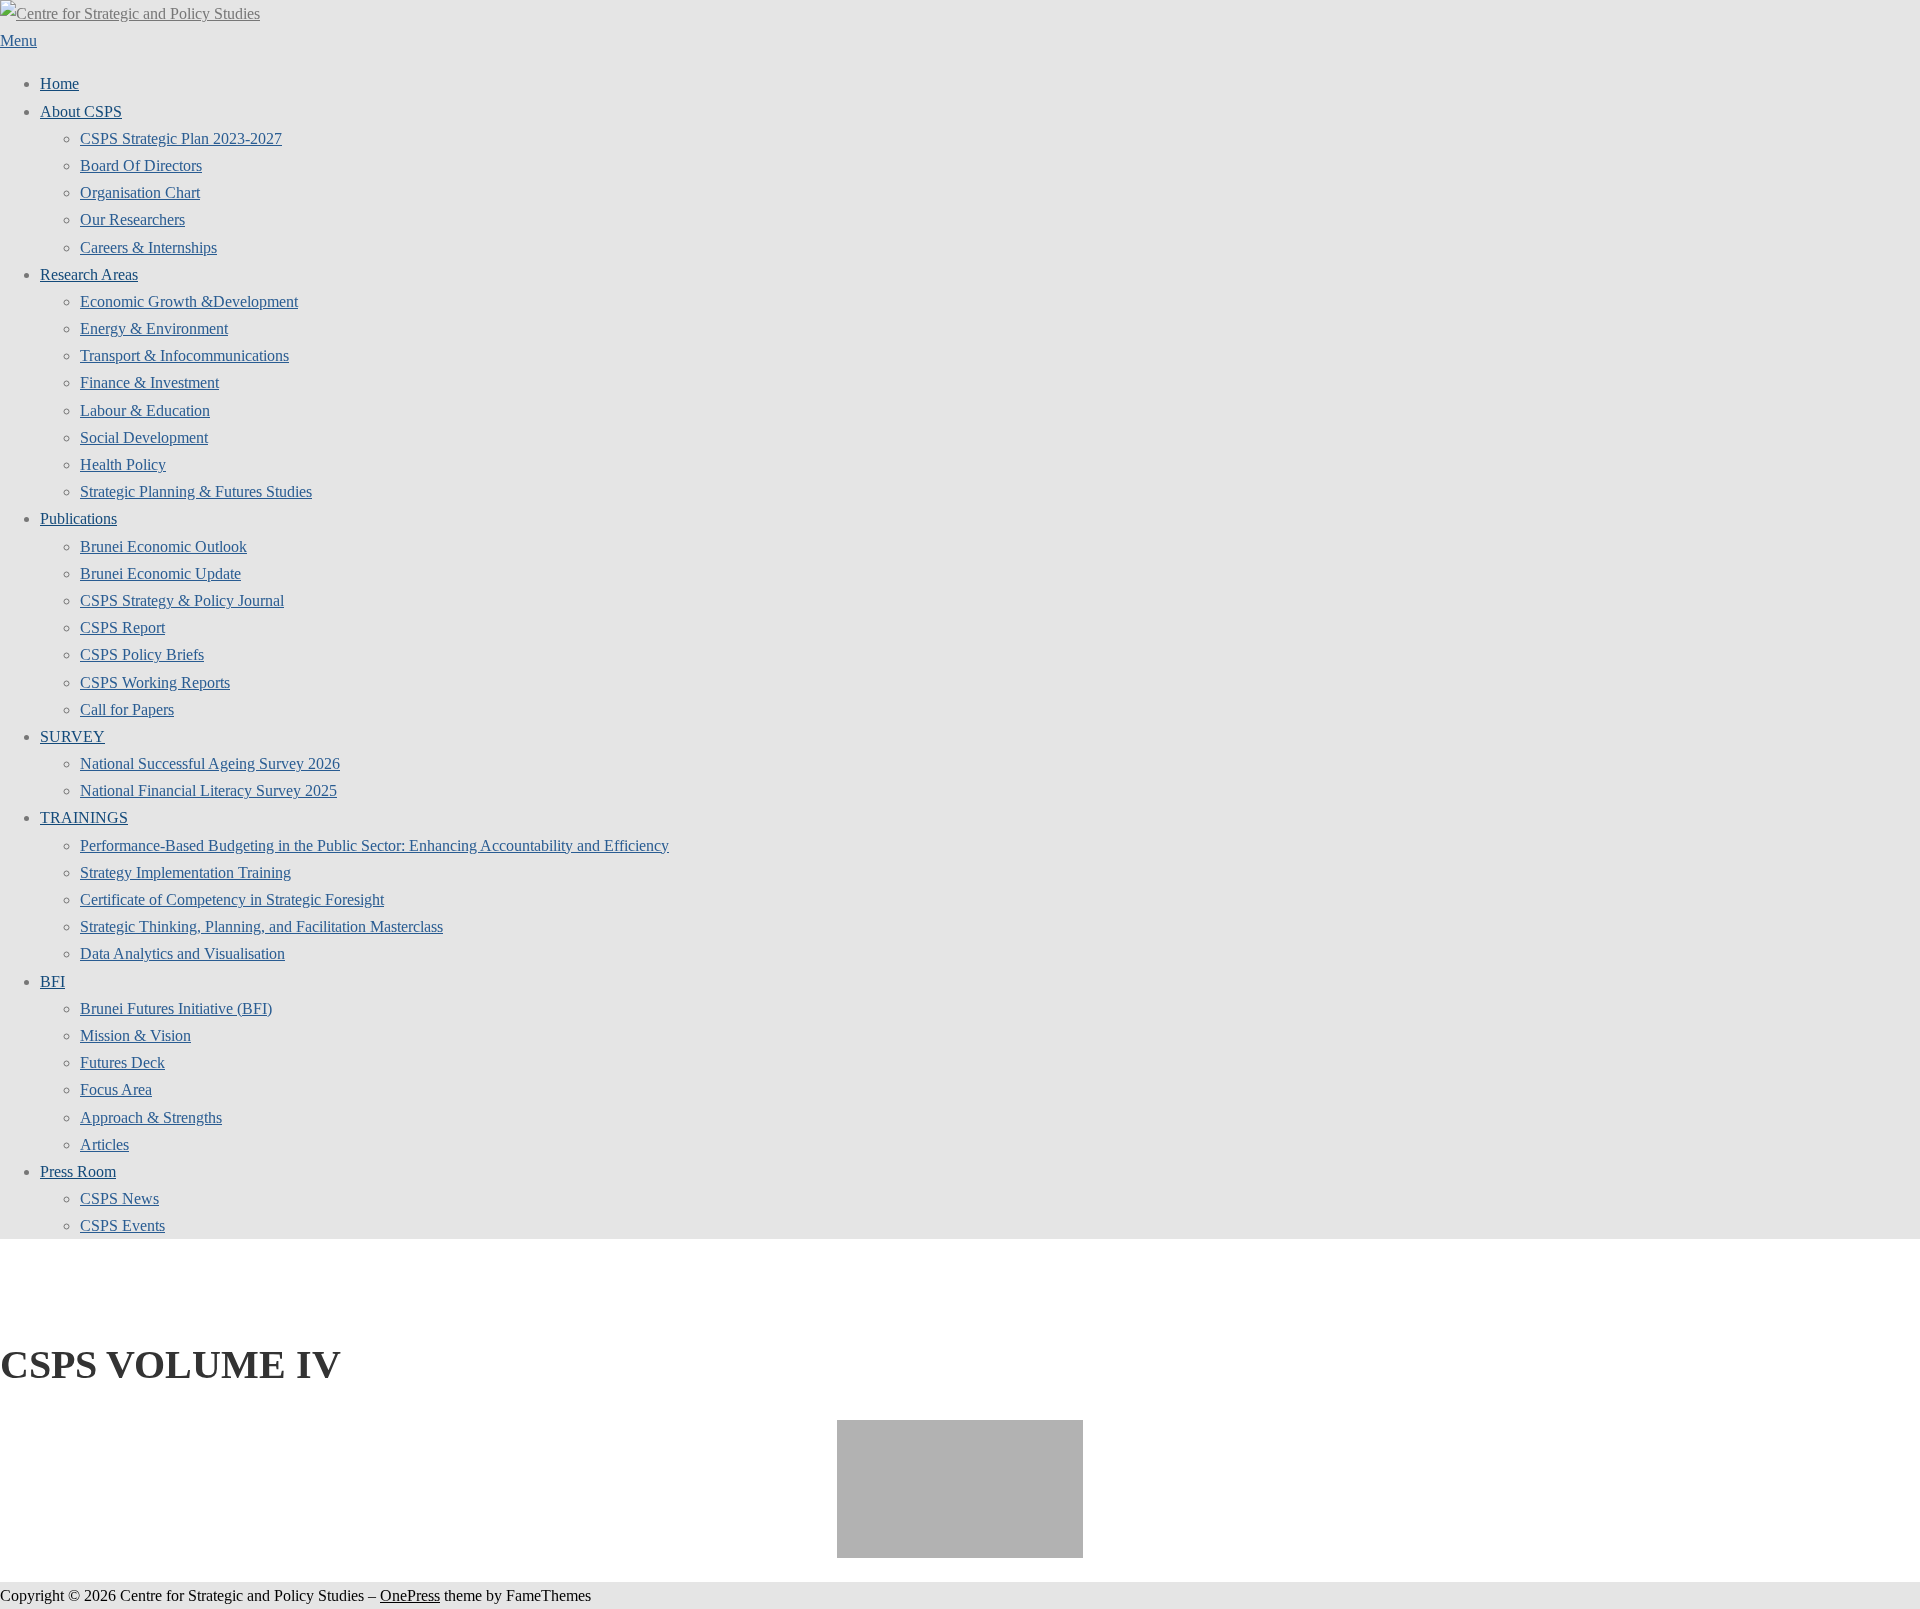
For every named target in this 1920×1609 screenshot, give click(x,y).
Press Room (78, 1171)
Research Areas (89, 274)
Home (59, 83)
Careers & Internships (148, 247)
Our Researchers (132, 219)
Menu (18, 40)
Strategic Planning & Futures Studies (196, 491)
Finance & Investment (149, 382)
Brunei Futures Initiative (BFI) (176, 1008)
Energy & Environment (154, 328)
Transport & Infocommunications (184, 355)
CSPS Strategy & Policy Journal (182, 600)
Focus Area (116, 1089)
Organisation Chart (140, 192)
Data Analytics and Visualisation (182, 953)
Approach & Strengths (151, 1117)
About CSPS (81, 111)
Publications (78, 518)
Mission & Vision (135, 1035)
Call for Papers (127, 709)
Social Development (144, 437)
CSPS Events (122, 1225)
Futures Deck (122, 1062)
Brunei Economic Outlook (163, 546)
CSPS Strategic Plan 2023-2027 (181, 138)
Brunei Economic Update (160, 573)
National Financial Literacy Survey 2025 (208, 790)
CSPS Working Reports (155, 682)
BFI (52, 981)
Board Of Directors (141, 165)
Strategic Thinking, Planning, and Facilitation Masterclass (261, 926)
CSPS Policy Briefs (142, 654)
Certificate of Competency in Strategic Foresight (232, 899)
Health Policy (123, 464)
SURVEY (72, 736)
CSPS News (119, 1198)
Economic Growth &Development (189, 301)
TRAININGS (84, 817)
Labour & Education (145, 410)
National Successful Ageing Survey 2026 (210, 763)
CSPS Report (122, 627)
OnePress (410, 1595)
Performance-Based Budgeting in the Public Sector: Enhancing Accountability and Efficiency (374, 845)
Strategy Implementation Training (185, 872)
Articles (104, 1144)
